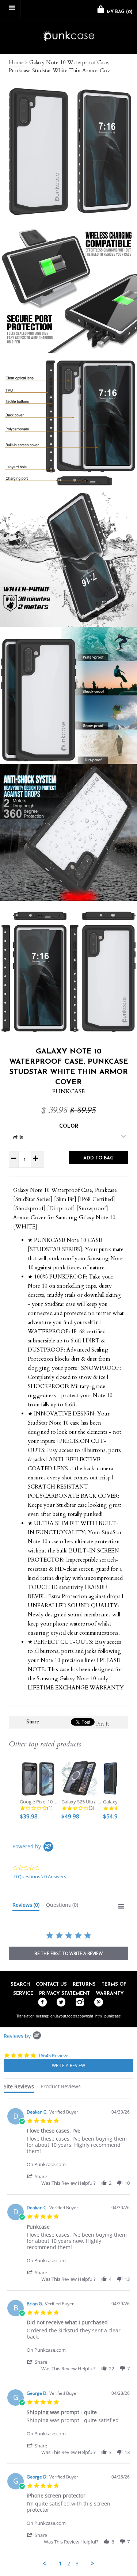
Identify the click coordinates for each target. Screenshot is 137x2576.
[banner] (68, 37)
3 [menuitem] (77, 2564)
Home (16, 62)
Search (20, 1984)
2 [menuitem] (69, 2564)
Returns (84, 1984)
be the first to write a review (68, 1953)
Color (69, 1126)
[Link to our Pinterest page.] (97, 2003)
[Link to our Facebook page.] (41, 2003)
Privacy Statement (64, 1994)
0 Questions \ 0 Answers (40, 1876)
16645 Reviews (54, 2055)
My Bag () (119, 12)
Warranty (110, 1994)
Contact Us (51, 1984)
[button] (41, 2176)
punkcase (113, 2016)
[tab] (26, 1906)
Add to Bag (98, 1158)
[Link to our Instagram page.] (78, 2003)
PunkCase (68, 1091)
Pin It (103, 1724)
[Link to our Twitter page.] (59, 2003)
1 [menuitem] (60, 2564)
